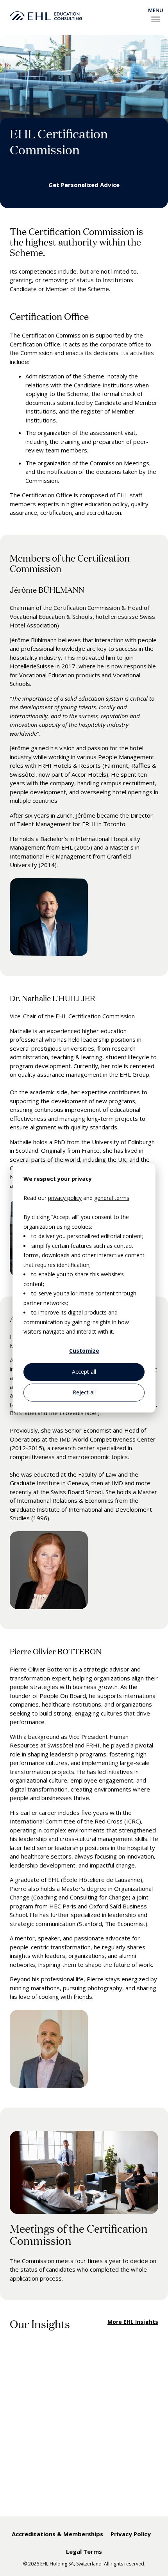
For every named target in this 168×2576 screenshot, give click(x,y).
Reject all (84, 1392)
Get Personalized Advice (84, 185)
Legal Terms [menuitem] (84, 2551)
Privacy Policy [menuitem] (131, 2534)
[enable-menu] (156, 19)
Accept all (84, 1372)
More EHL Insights (133, 2322)
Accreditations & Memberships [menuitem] (57, 2534)
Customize (84, 1351)
